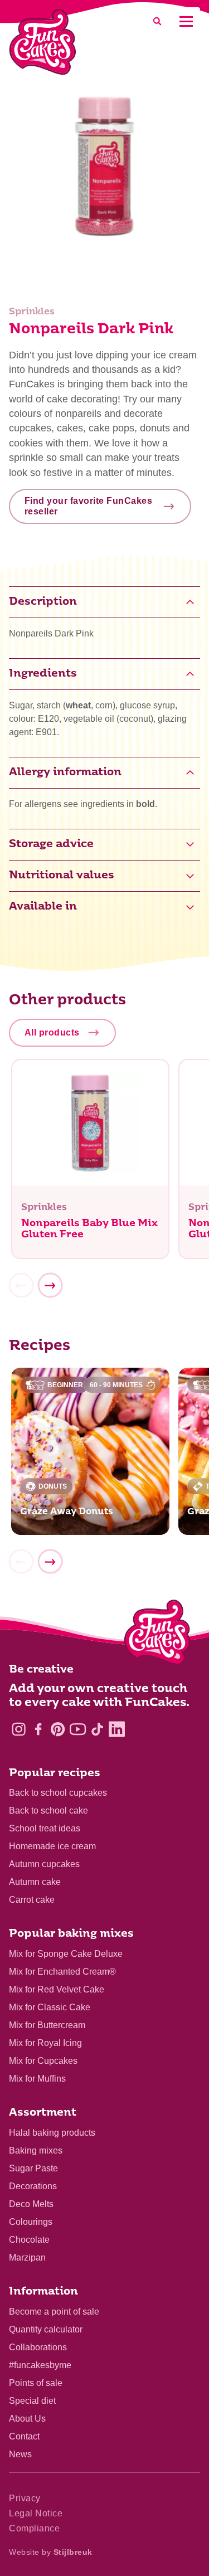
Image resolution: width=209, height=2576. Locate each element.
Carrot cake (32, 1900)
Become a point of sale (54, 2312)
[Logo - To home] (157, 1635)
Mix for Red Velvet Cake (57, 1989)
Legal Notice (36, 2513)
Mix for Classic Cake (50, 2007)
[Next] (50, 1286)
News (20, 2454)
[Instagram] (19, 1729)
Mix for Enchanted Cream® (62, 1972)
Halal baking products (52, 2133)
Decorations (33, 2186)
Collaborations (38, 2347)
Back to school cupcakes (58, 1793)
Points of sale (36, 2383)
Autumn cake (35, 1882)
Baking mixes (36, 2150)
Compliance (34, 2528)
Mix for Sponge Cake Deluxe (66, 1954)
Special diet (32, 2401)
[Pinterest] (58, 1729)
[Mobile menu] (186, 21)
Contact (24, 2436)
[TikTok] (97, 1729)
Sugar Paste (33, 2168)
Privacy (25, 2498)
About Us (27, 2419)
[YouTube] (78, 1729)
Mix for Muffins (37, 2079)
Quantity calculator (46, 2329)
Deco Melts (31, 2204)
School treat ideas (45, 1828)
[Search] (157, 21)
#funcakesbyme (40, 2365)
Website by (51, 2552)
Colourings (31, 2222)
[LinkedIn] (117, 1729)
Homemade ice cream (52, 1846)
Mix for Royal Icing (45, 2043)
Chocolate (29, 2240)
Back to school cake (48, 1811)
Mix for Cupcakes (43, 2061)
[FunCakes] (43, 42)
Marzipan (27, 2257)
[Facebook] (38, 1729)
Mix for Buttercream (47, 2025)
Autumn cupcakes (44, 1864)
